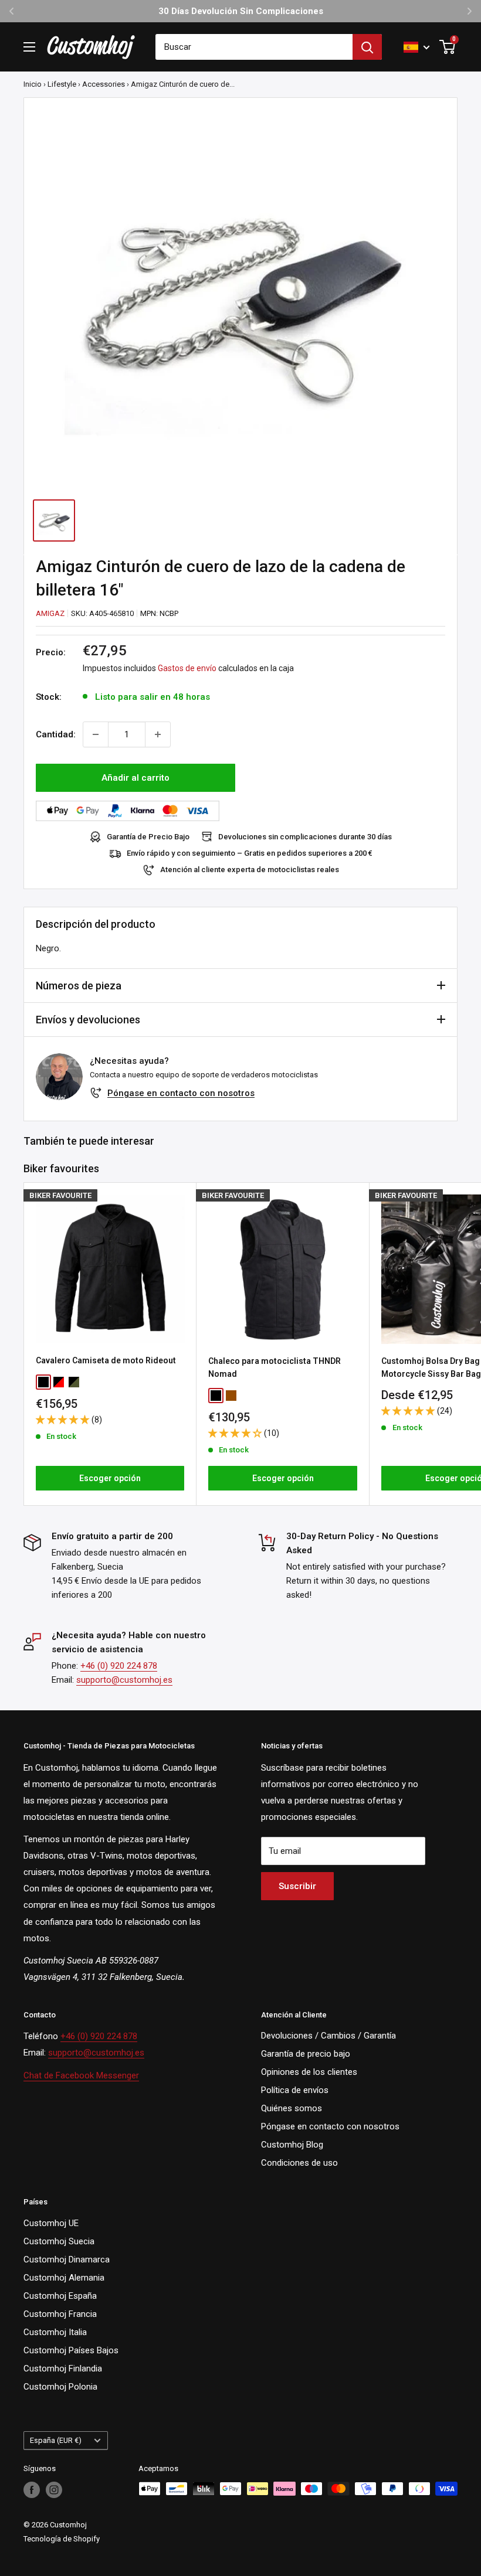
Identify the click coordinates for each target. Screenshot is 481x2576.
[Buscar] (367, 47)
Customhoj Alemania (64, 2278)
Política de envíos (295, 2090)
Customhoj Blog (292, 2145)
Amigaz (50, 613)
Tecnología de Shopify (62, 2539)
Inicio (33, 84)
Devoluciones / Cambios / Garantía (328, 2036)
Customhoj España (60, 2296)
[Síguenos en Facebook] (32, 2490)
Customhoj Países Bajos (71, 2350)
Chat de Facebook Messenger (81, 2075)
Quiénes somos (292, 2108)
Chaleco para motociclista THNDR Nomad (275, 1367)
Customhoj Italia (55, 2332)
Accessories (104, 84)
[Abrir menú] (29, 47)
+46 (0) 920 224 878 (119, 1666)
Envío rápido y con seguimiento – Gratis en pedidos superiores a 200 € (250, 853)
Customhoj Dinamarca (67, 2259)
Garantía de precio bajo (306, 2054)
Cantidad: (56, 734)
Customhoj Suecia (59, 2241)
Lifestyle (62, 84)
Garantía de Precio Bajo (148, 837)
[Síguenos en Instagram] (54, 2490)
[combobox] (254, 47)
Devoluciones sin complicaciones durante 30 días (305, 837)
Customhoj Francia (60, 2314)
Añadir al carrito (136, 778)
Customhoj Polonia (60, 2387)
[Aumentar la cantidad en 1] (158, 734)
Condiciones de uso (299, 2163)
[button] (64, 1420)
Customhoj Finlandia (63, 2369)
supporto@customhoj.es (124, 1680)
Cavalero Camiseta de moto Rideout (106, 1360)
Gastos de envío (187, 668)
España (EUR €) (56, 2440)
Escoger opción (110, 1478)
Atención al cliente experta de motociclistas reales (250, 870)
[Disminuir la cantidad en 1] (96, 734)
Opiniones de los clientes (309, 2072)
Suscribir (297, 1886)
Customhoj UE (51, 2223)
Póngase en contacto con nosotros (181, 1093)
